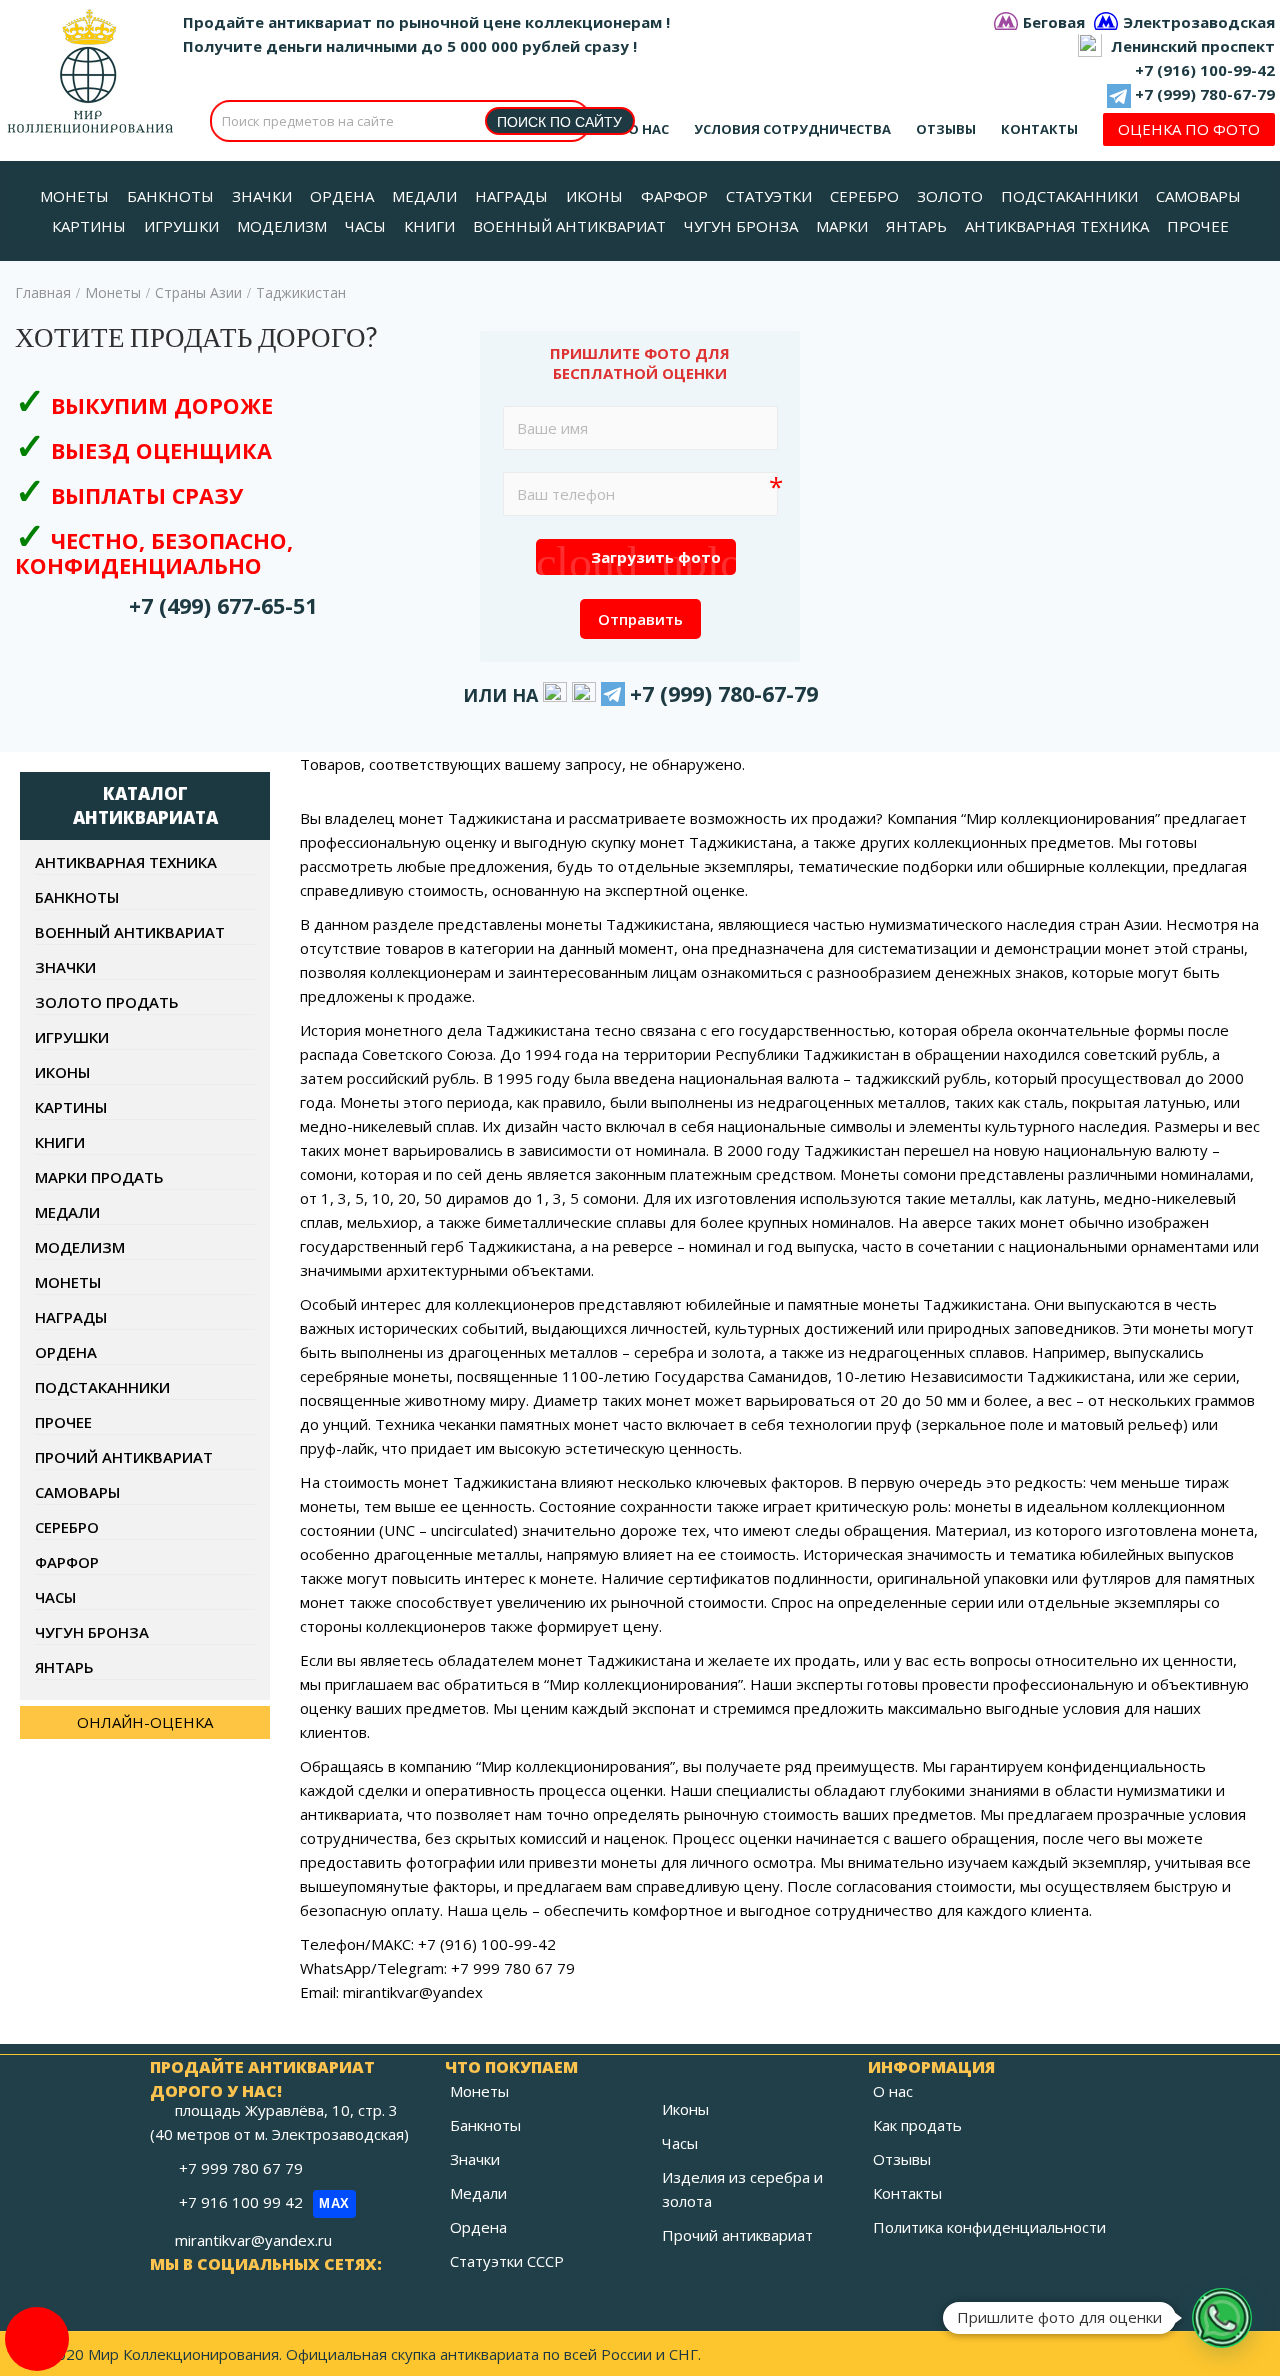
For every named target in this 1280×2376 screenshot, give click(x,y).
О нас (648, 129)
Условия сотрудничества (792, 129)
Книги (60, 1142)
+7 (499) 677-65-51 (223, 605)
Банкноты (77, 897)
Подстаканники (102, 1387)
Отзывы (946, 129)
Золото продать (107, 1002)
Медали (67, 1212)
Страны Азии (198, 292)
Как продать (917, 2125)
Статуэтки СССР (507, 2261)
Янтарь (64, 1667)
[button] (1222, 2318)
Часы (55, 1597)
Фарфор (67, 1562)
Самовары (77, 1492)
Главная (43, 292)
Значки (65, 967)
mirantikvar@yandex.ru (253, 2240)
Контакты (1039, 129)
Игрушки (72, 1037)
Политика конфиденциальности (989, 2227)
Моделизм (80, 1247)
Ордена (66, 1352)
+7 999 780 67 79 (243, 2168)
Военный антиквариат (130, 932)
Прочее (63, 1422)
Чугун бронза (92, 1632)
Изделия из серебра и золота (742, 2189)
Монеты (113, 292)
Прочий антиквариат (124, 1457)
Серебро (67, 1527)
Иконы (62, 1072)
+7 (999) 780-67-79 (1205, 94)
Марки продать (99, 1177)
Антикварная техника (126, 862)
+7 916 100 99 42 (264, 2202)
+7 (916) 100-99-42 (1205, 70)
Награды (71, 1317)
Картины (71, 1107)
